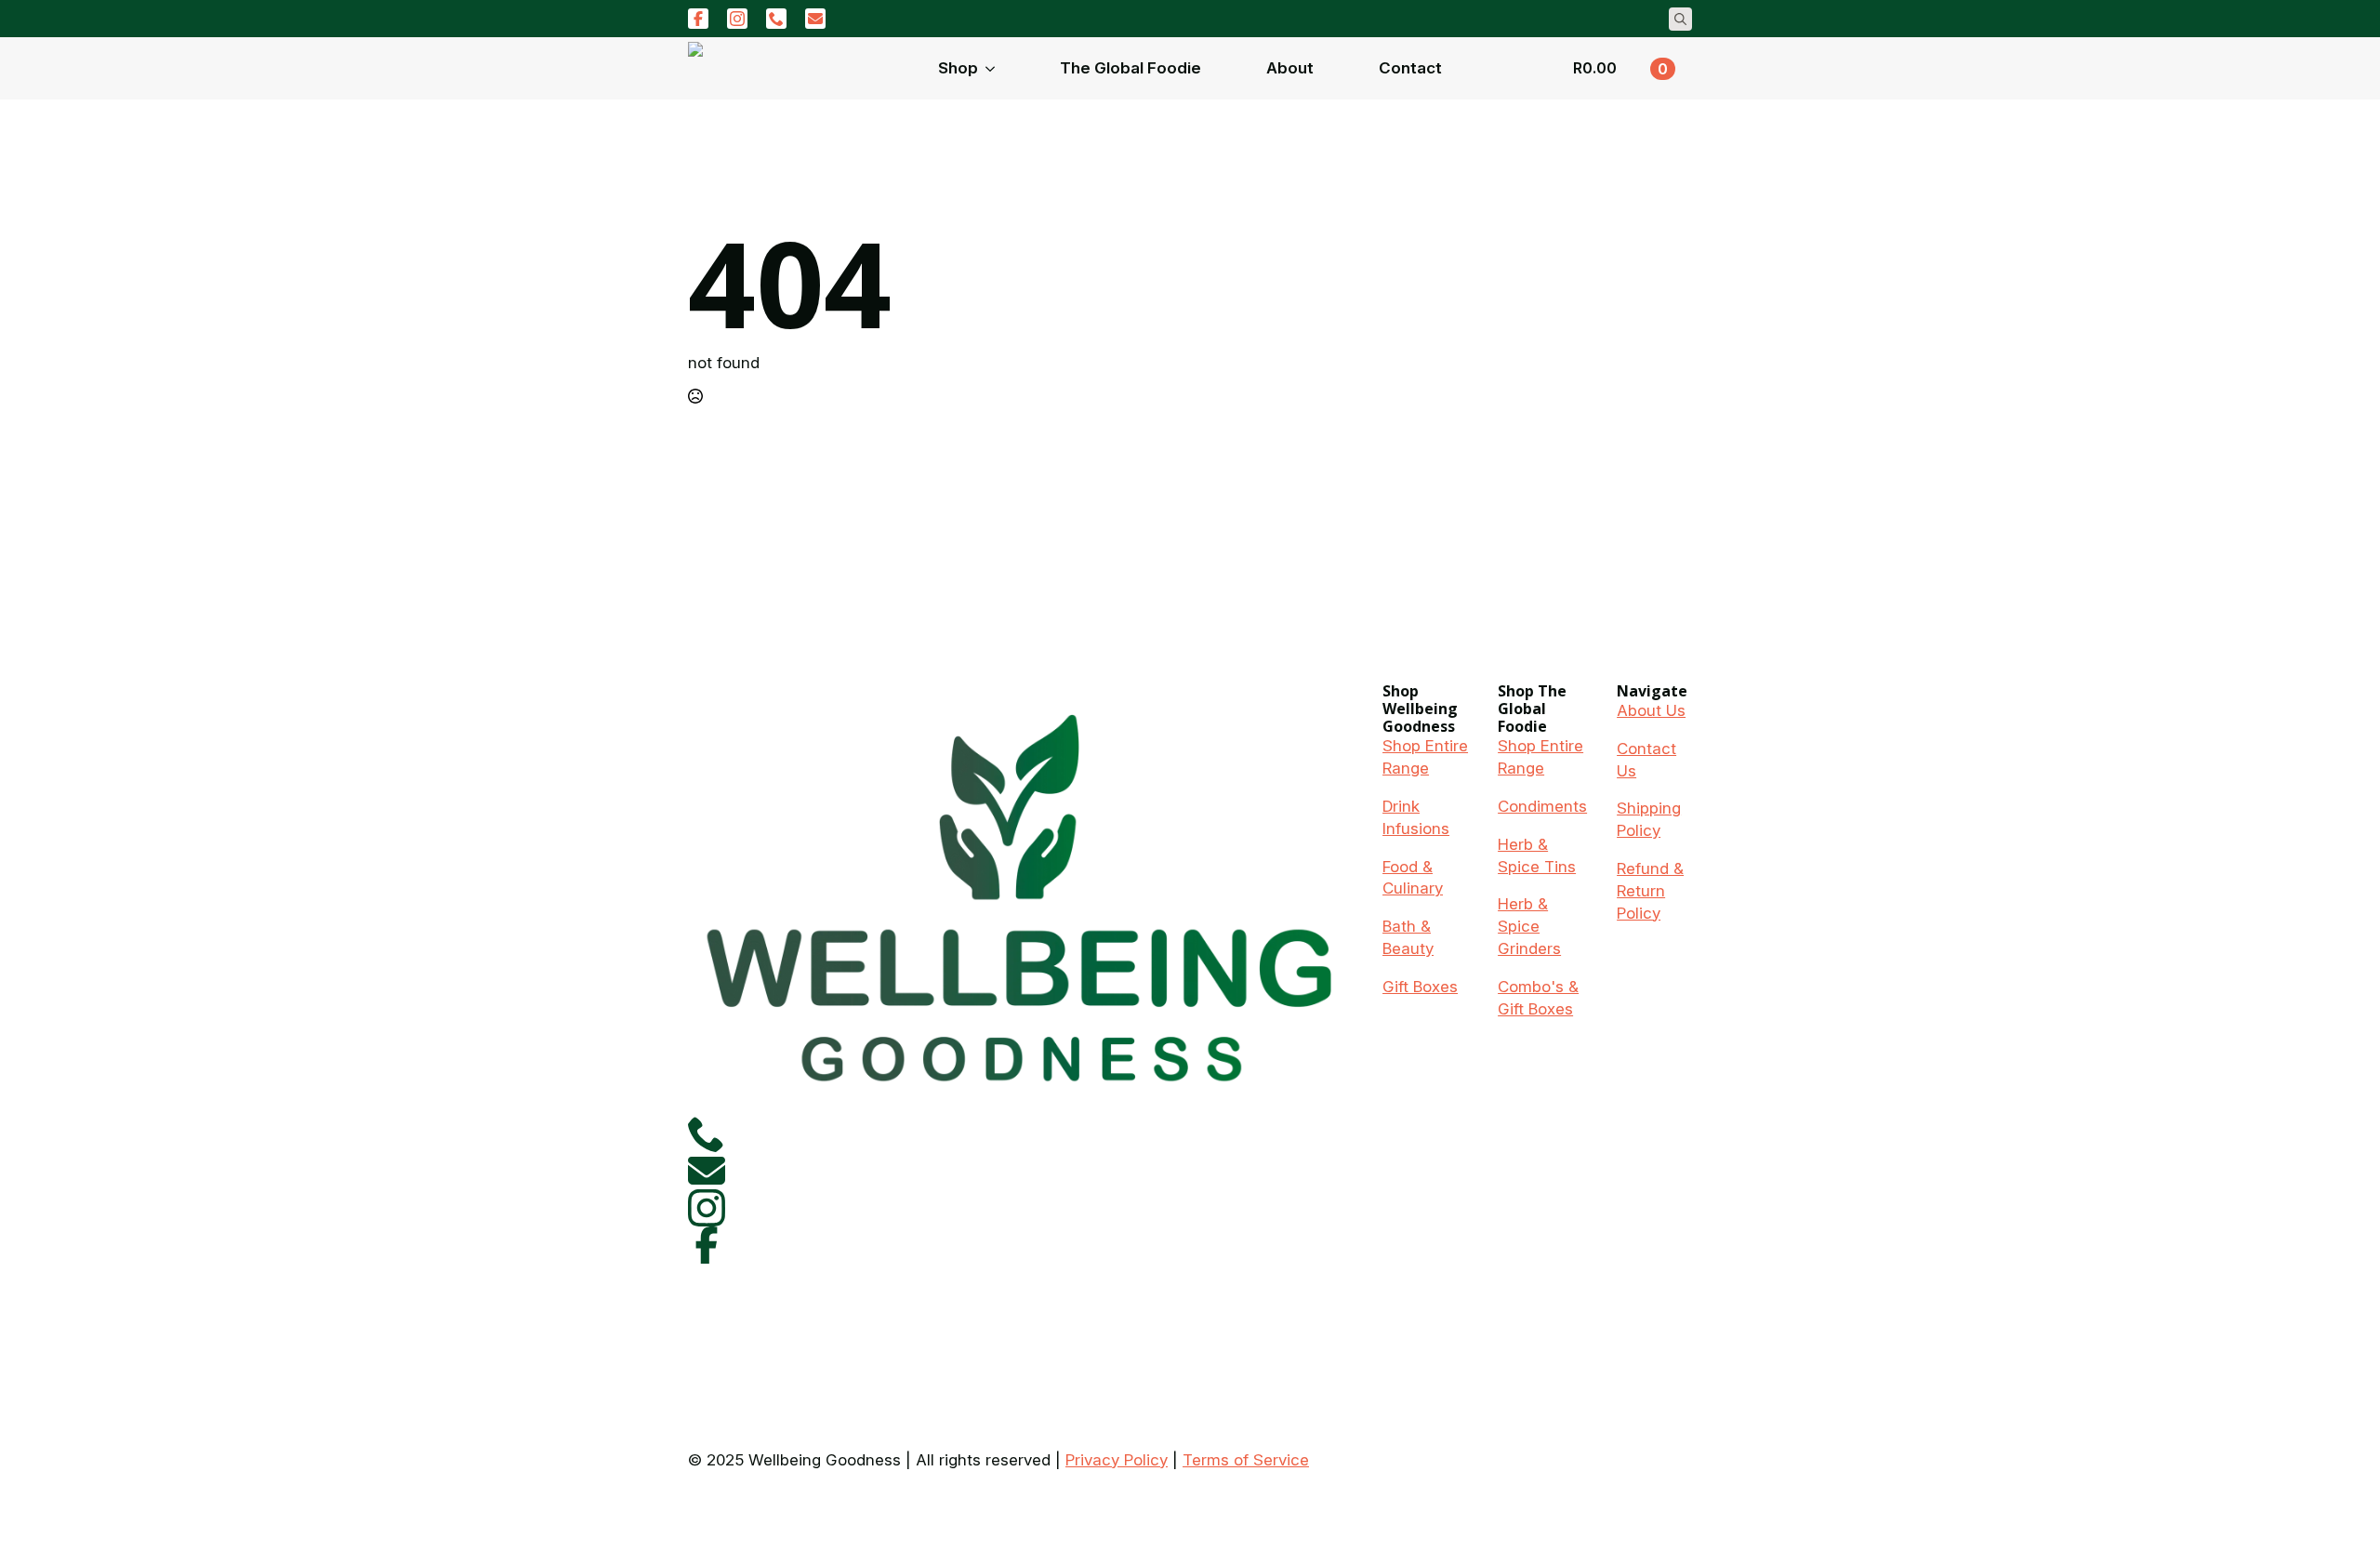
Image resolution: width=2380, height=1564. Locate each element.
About (1290, 68)
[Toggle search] (1680, 19)
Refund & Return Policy (1650, 891)
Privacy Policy (1117, 1460)
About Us (1651, 710)
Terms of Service (1246, 1460)
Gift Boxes (1420, 987)
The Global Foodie (1130, 68)
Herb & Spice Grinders (1529, 926)
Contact (1410, 68)
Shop (958, 68)
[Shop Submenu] (996, 68)
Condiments (1542, 806)
